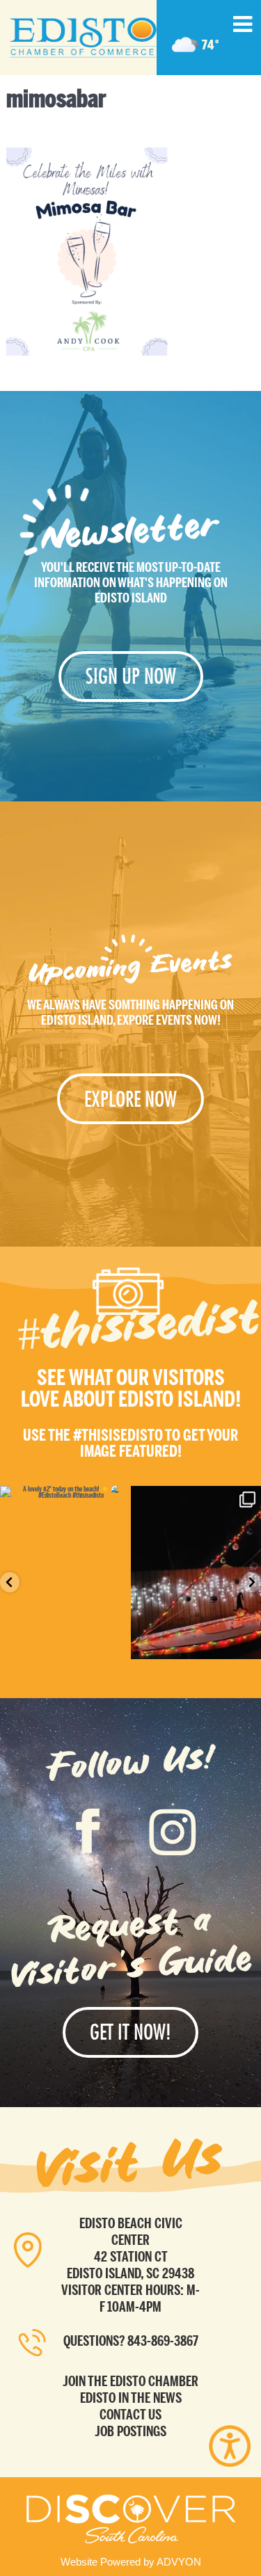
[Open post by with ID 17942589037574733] (65, 1573)
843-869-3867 (163, 2341)
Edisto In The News (131, 2398)
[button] (10, 1582)
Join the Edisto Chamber (130, 2381)
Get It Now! (130, 2032)
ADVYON (179, 2562)
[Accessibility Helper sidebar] (230, 2446)
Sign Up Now (131, 676)
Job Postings (130, 2431)
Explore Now (130, 1099)
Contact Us (130, 2415)
